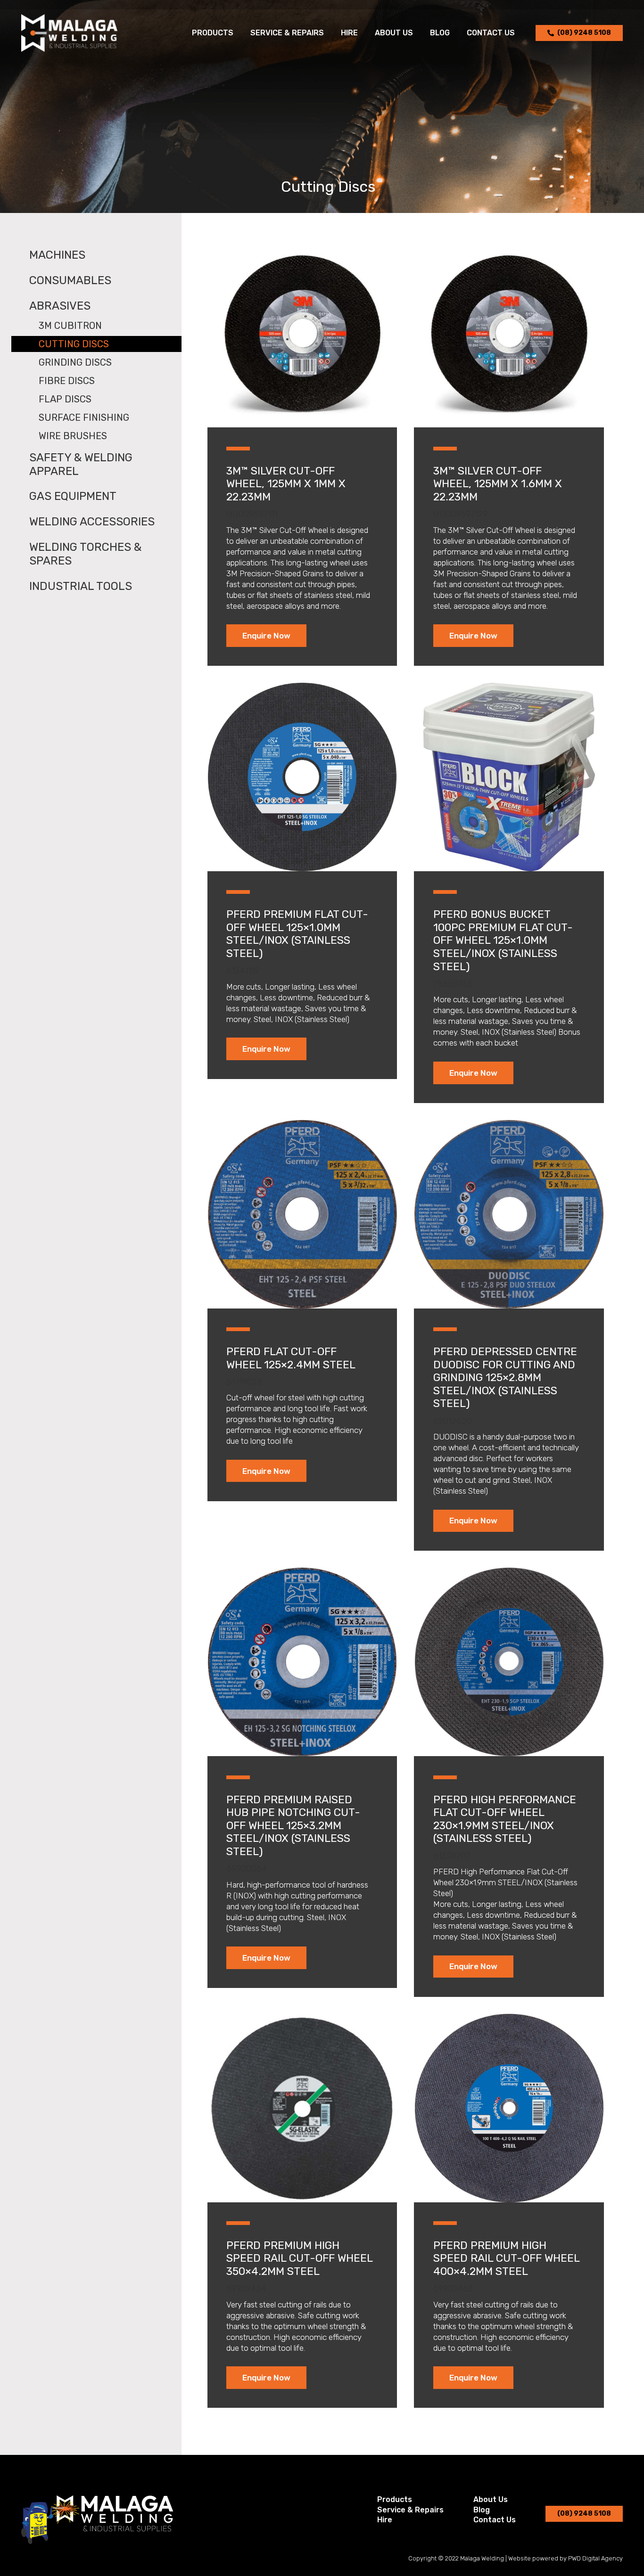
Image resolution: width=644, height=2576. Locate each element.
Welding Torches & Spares (85, 554)
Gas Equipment (73, 496)
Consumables (70, 280)
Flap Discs (65, 399)
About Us (491, 2499)
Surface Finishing (84, 417)
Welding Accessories (92, 522)
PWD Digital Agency (595, 2558)
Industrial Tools (81, 586)
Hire (385, 2520)
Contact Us (495, 2520)
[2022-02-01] (69, 33)
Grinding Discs (75, 362)
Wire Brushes (73, 436)
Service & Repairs (410, 2510)
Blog (482, 2510)
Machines (57, 255)
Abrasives (60, 306)
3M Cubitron (70, 326)
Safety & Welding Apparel (81, 464)
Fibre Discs (67, 381)
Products (395, 2499)
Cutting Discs (74, 344)
